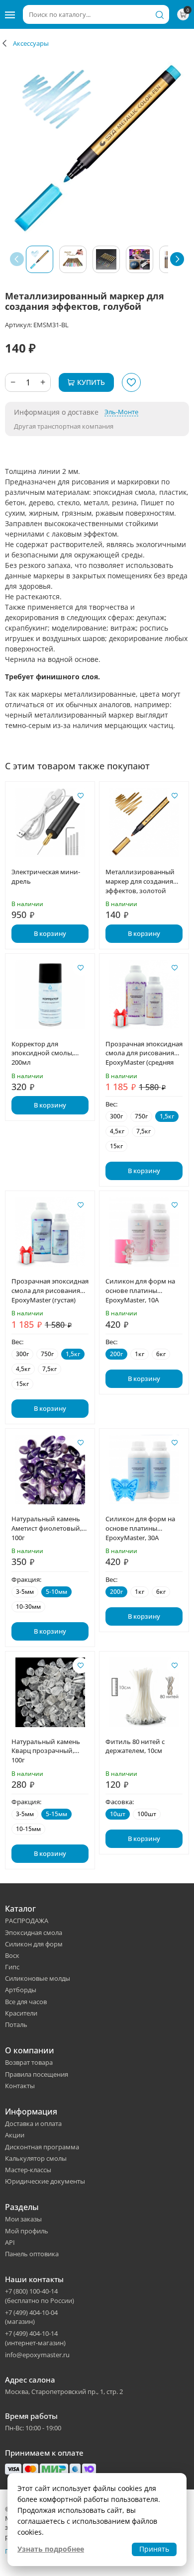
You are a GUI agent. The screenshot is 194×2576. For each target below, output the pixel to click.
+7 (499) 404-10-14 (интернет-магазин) (35, 2338)
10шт (118, 1814)
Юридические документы (45, 2181)
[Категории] (10, 14)
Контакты (20, 2086)
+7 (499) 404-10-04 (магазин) (31, 2317)
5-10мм (56, 1592)
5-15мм (56, 1814)
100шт (147, 1814)
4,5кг (117, 1131)
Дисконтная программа (42, 2147)
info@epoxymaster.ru (37, 2355)
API (10, 2242)
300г (116, 1116)
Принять (154, 2549)
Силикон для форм (34, 1944)
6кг (161, 1354)
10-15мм (28, 1829)
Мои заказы (23, 2219)
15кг (116, 1146)
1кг (140, 1354)
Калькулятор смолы (36, 2158)
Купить (91, 382)
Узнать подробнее (51, 2549)
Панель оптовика (32, 2254)
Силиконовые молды (38, 1978)
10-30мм (28, 1607)
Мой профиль (27, 2231)
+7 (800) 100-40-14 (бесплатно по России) (40, 2296)
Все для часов (26, 2002)
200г (116, 1354)
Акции (15, 2135)
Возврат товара (29, 2062)
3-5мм (25, 1592)
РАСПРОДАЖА (27, 1921)
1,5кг (167, 1116)
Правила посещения (37, 2074)
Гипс (12, 1967)
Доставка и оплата (33, 2123)
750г (141, 1116)
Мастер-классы (28, 2170)
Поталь (16, 2024)
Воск (12, 1955)
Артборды (21, 1990)
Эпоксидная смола (34, 1932)
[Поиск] (160, 14)
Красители (21, 2013)
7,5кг (144, 1131)
